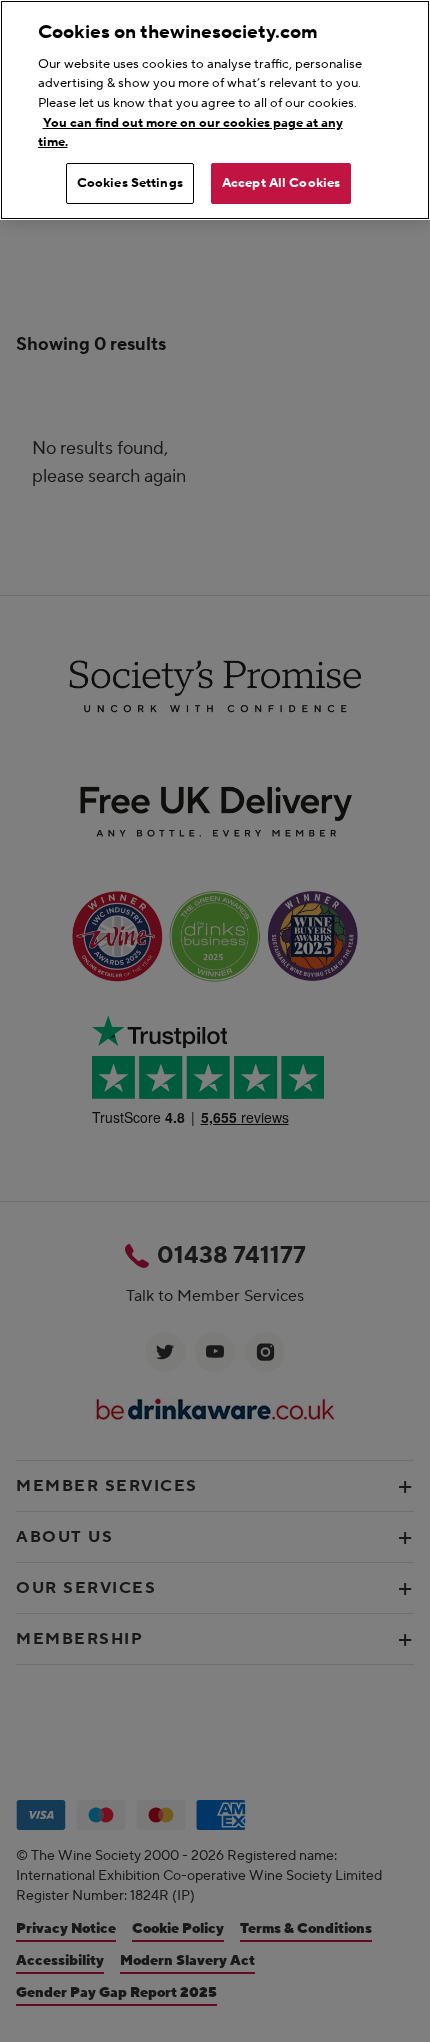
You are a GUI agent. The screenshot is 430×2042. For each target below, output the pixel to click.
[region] (215, 110)
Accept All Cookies (281, 183)
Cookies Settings (130, 183)
